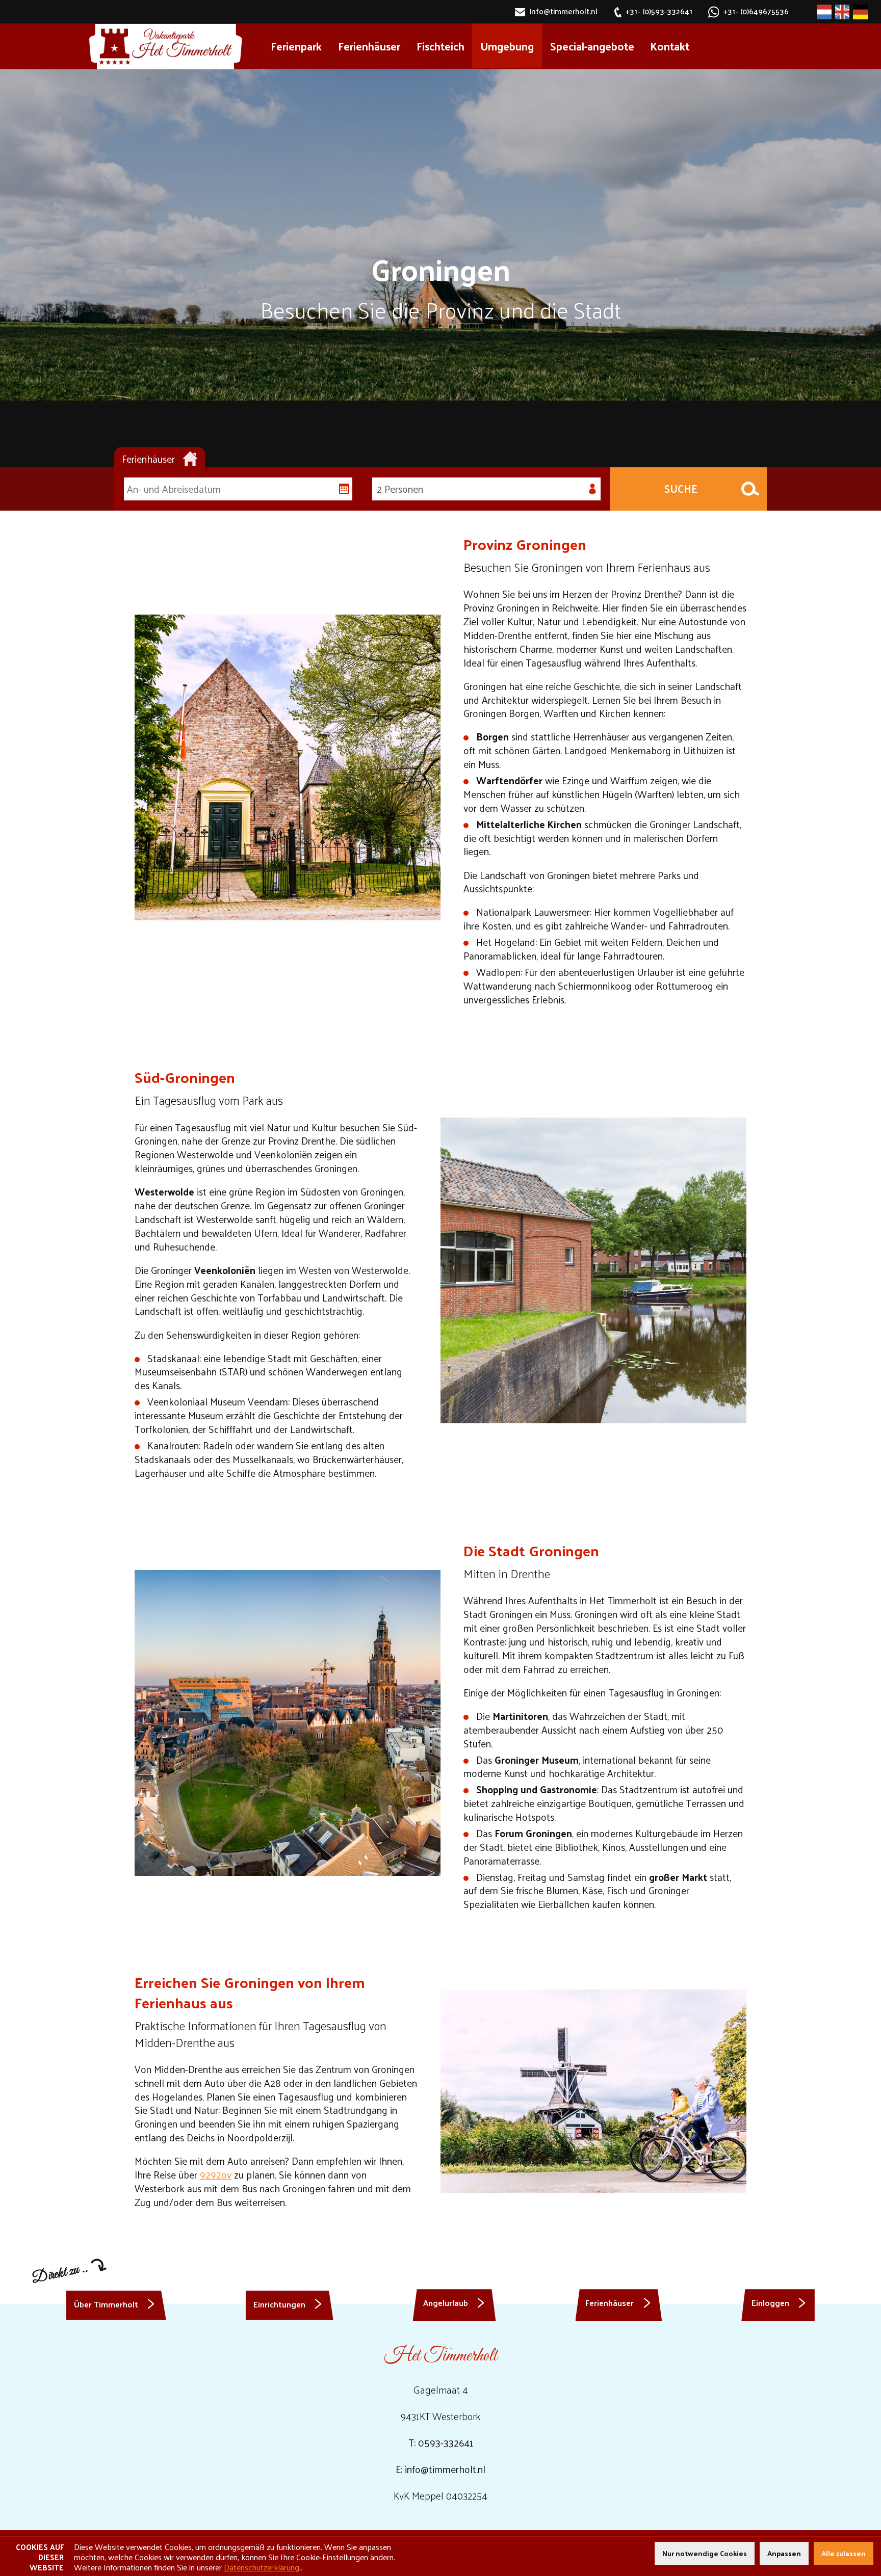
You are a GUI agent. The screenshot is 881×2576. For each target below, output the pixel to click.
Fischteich (440, 46)
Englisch (843, 12)
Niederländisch (824, 12)
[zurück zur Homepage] (165, 47)
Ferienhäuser (369, 46)
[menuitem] (296, 46)
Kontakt (670, 46)
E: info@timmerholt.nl (440, 2469)
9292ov (216, 2174)
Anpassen (784, 2553)
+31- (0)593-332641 (659, 12)
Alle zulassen (844, 2553)
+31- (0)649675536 (756, 12)
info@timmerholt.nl (563, 12)
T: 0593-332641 (441, 2442)
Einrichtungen (279, 2304)
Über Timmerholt (106, 2304)
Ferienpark (296, 46)
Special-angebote (592, 46)
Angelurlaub (446, 2302)
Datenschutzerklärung (262, 2567)
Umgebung (507, 46)
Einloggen (770, 2302)
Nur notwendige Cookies (705, 2553)
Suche (681, 488)
